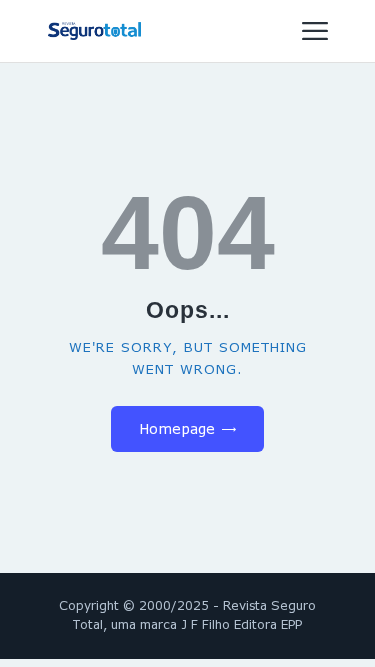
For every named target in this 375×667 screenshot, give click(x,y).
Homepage (177, 428)
